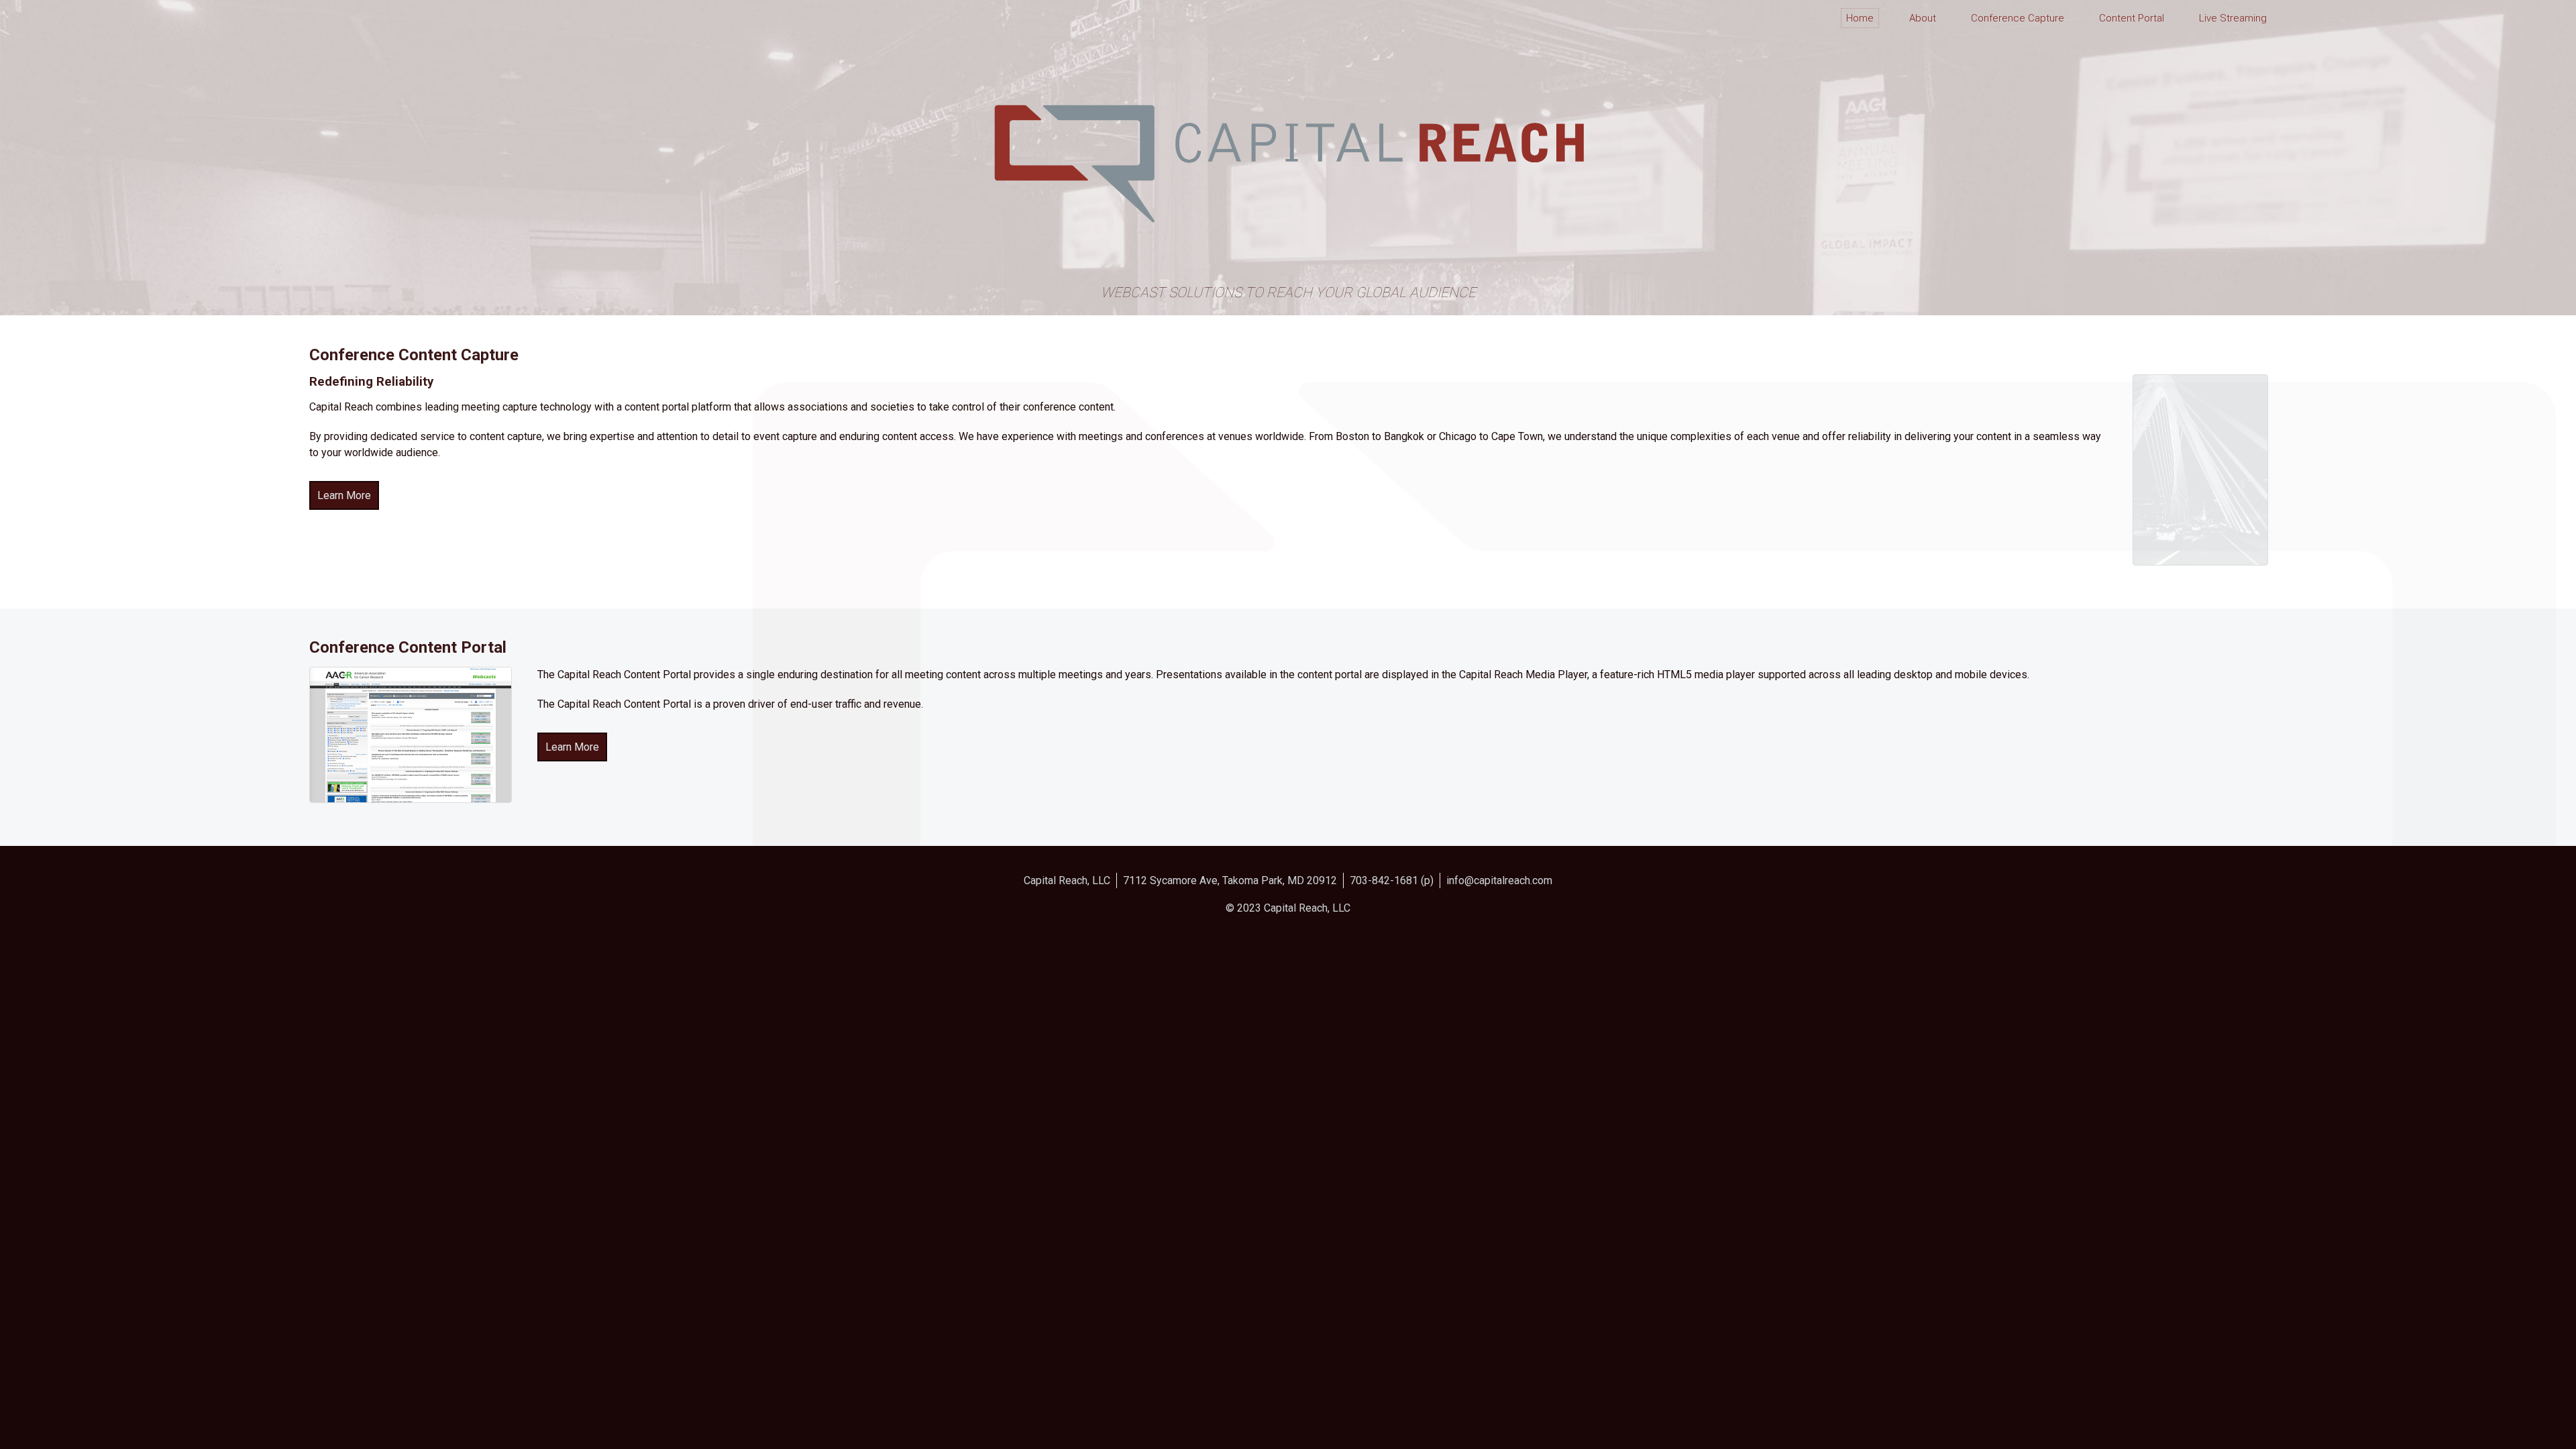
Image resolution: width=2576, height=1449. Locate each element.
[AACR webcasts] (411, 799)
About (1923, 18)
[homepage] (371, 34)
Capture (2018, 18)
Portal (2132, 18)
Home (1860, 18)
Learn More (344, 495)
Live (2233, 18)
